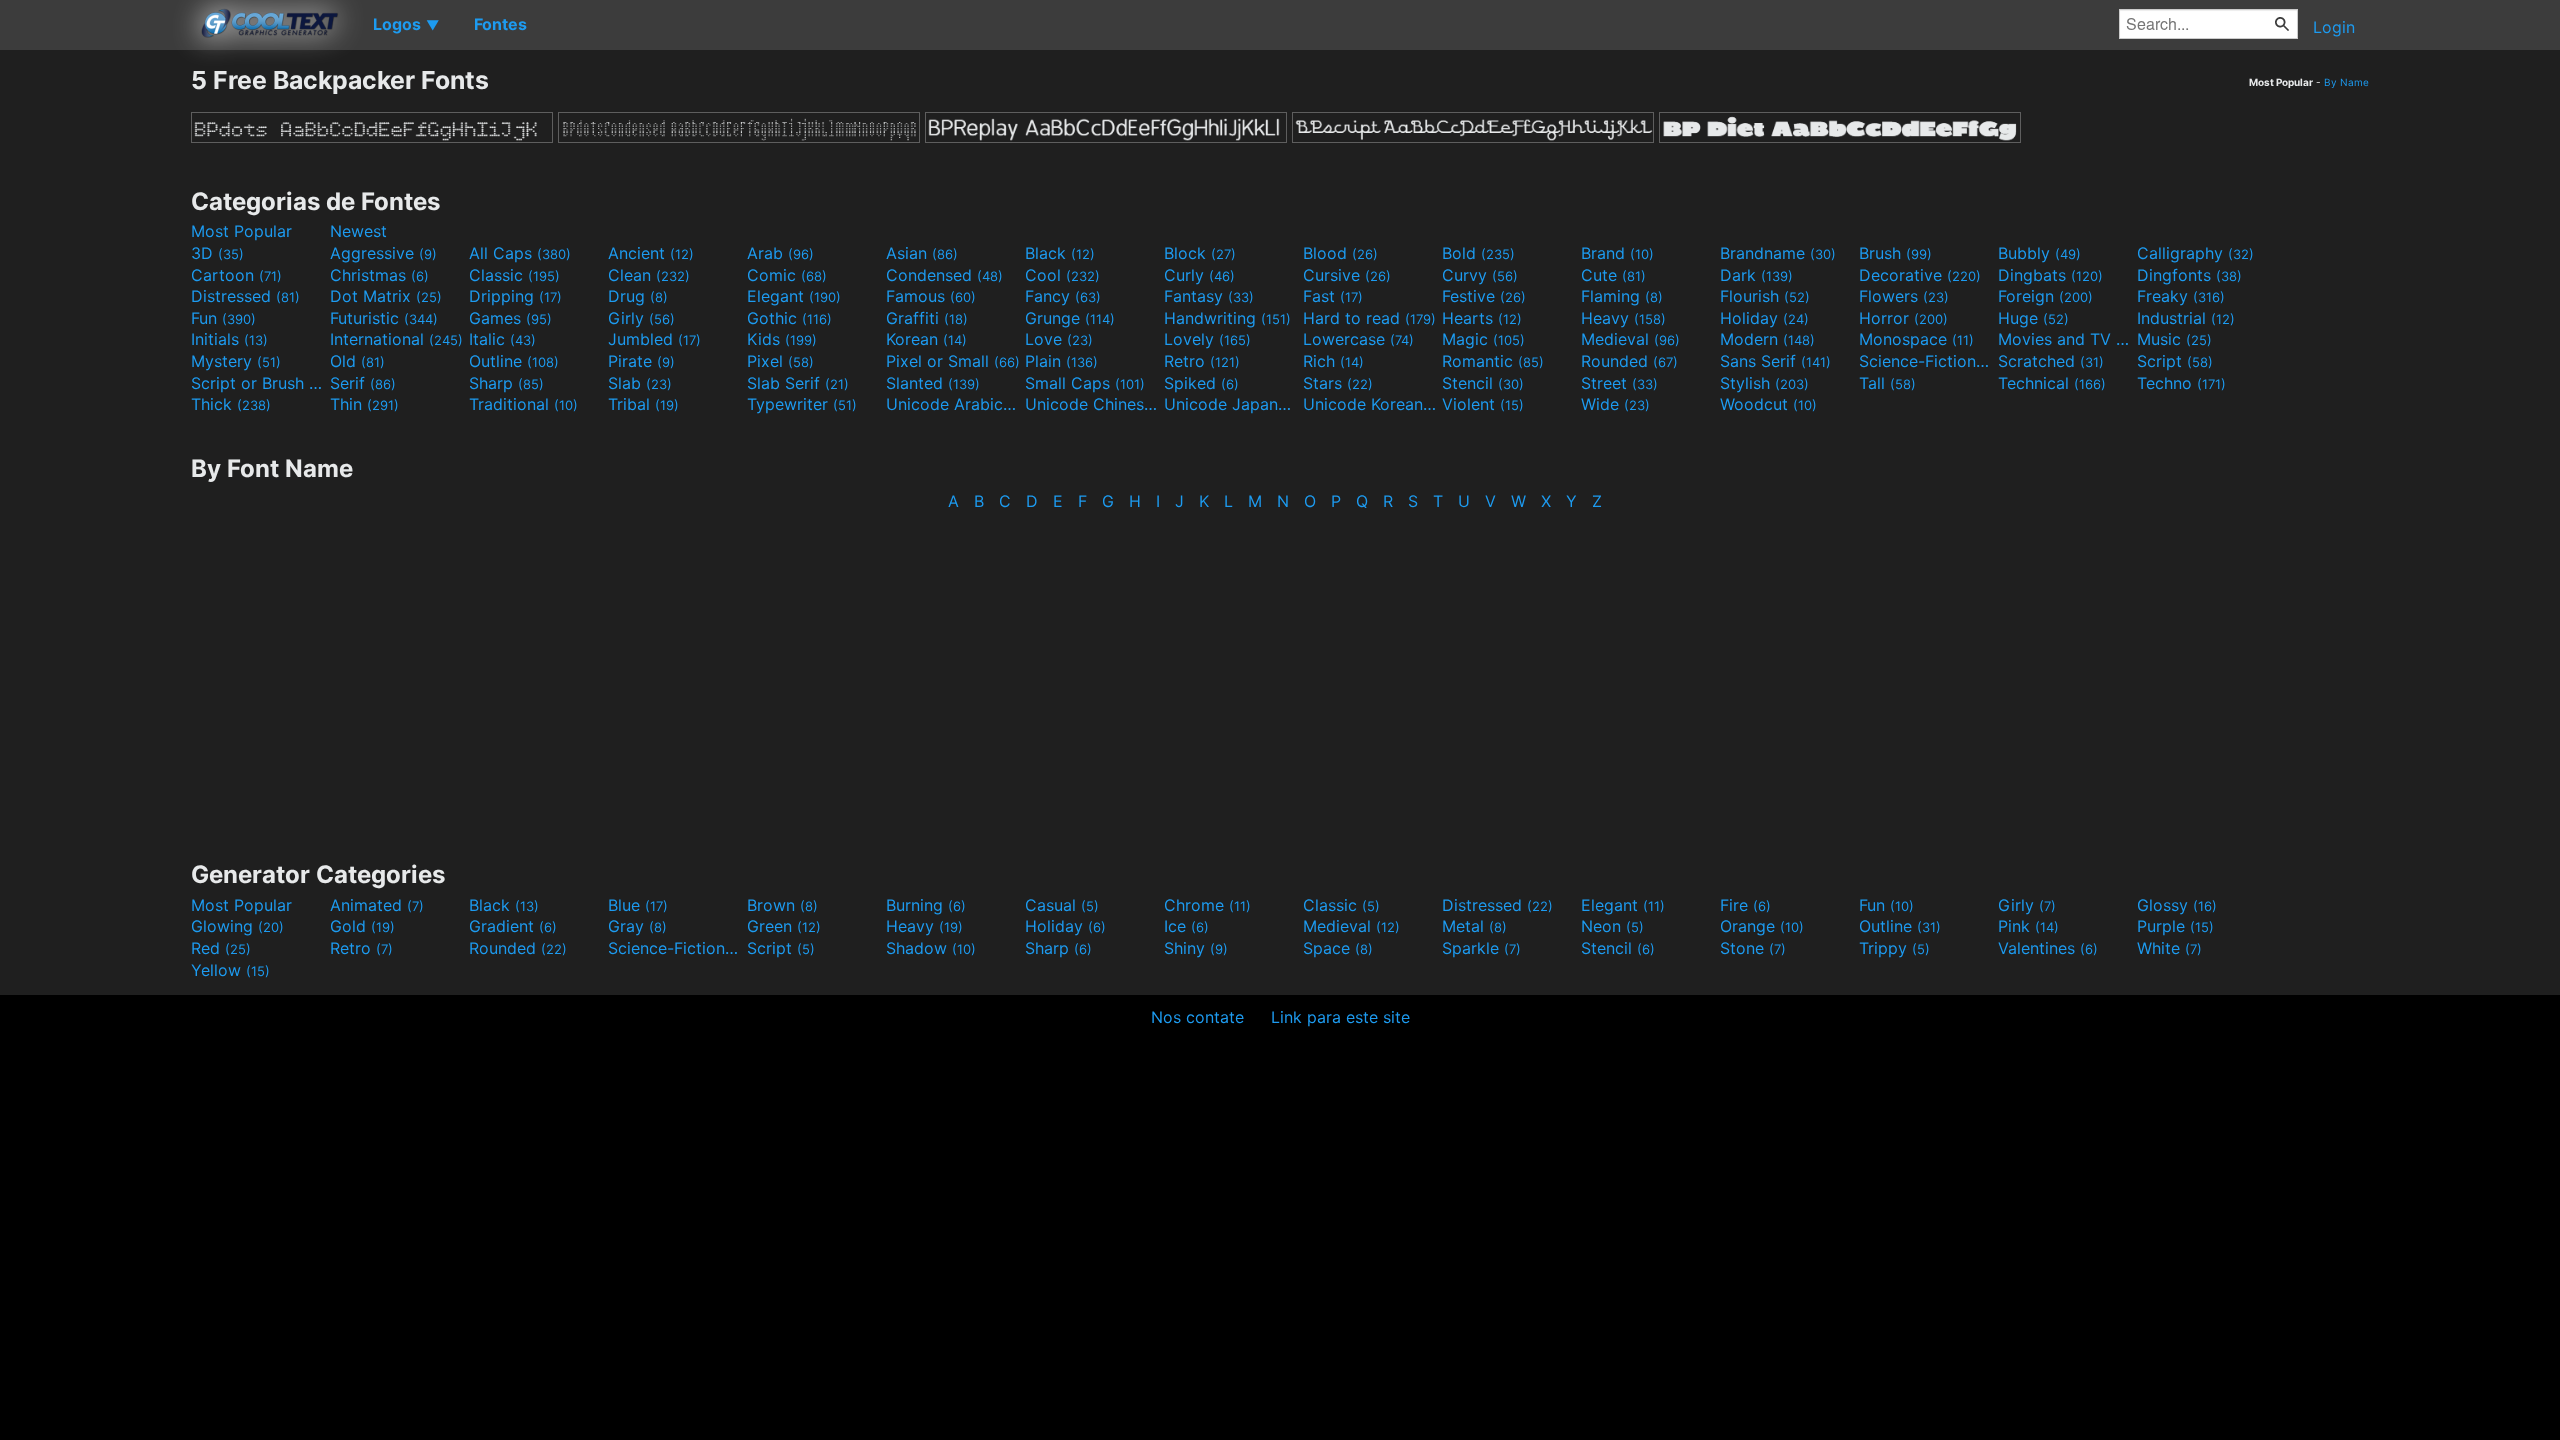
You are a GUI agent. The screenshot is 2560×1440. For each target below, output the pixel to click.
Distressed (245, 296)
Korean (926, 339)
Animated (377, 905)
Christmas (379, 275)
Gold (362, 926)
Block (1200, 253)
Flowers (1904, 296)
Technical (2052, 383)
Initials (229, 339)
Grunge (1070, 318)
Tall (1887, 383)
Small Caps (1085, 383)
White (2169, 948)
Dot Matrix (386, 296)
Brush (1895, 253)
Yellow (230, 970)
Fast (1333, 296)
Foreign (2045, 296)
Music (2174, 339)
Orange (1762, 926)
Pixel (780, 361)
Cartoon (236, 275)
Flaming (1622, 296)
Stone (1753, 948)
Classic (514, 275)
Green (784, 926)
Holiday (1764, 318)
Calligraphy (2195, 253)
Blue (638, 905)
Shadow (931, 948)
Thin (364, 404)
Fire (1745, 905)
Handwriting (1227, 318)
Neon (1612, 926)
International (396, 339)
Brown (782, 905)
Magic (1483, 339)
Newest (358, 231)
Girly (641, 318)
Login (2334, 27)
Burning (926, 905)
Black (1060, 253)
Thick (231, 404)
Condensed (944, 275)
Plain (1061, 361)
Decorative (1920, 275)
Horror (1903, 318)
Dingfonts (2189, 275)
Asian (922, 253)
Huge (2033, 318)
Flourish (1765, 296)
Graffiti (927, 318)
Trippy (1894, 948)
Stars (1338, 383)
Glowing (237, 926)
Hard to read (1369, 318)
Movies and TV (2065, 339)
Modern (1767, 339)
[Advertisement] (95, 365)
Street (1619, 383)
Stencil (1483, 383)
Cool (1062, 275)
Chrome (1207, 905)
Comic (787, 275)
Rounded (1629, 361)
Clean (649, 275)
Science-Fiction (1926, 361)
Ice (1186, 926)
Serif (363, 383)
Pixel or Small (953, 361)
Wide (1615, 404)
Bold (1478, 253)
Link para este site (1340, 1017)
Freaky (2181, 296)
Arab (780, 253)
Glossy (2177, 905)
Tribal (643, 404)
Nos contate (1197, 1017)
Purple (2175, 926)
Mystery (236, 361)
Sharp (506, 383)
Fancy (1063, 296)
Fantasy (1209, 296)
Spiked (1201, 383)
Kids (782, 339)
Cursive (1347, 275)
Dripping (515, 296)
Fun (223, 318)
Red (221, 948)
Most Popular (241, 231)
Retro (1202, 361)
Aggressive (383, 253)
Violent (1483, 404)
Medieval (1630, 339)
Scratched (2051, 361)
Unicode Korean (1370, 404)
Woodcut (1768, 404)
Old (357, 361)
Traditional (523, 404)
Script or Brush (258, 383)
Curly (1199, 275)
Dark (1756, 275)
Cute (1613, 275)
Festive (1484, 296)
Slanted (933, 383)
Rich (1333, 361)
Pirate (641, 361)
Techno (2181, 383)
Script (2175, 361)
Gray (637, 926)
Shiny (1196, 948)
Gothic (789, 318)
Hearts (1482, 318)
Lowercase (1358, 339)
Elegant (794, 296)
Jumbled (654, 339)
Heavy (1623, 318)
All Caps (520, 253)
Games (510, 318)
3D (217, 253)
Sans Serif (1775, 361)
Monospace (1916, 339)
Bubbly (2039, 253)
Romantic (1493, 361)
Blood (1340, 253)
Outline (514, 361)
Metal (1474, 926)
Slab (640, 383)
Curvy (1480, 275)
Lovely (1207, 339)
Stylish (1764, 383)
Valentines (2048, 948)
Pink (2028, 926)
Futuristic (384, 318)
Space (1338, 948)
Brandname (1778, 253)
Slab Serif (798, 383)
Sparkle (1481, 948)
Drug (638, 296)
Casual (1062, 905)
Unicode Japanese (1231, 404)
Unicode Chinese (1092, 404)
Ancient (651, 253)
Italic (502, 339)
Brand (1617, 253)
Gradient (513, 926)
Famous (931, 296)
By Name (2346, 82)
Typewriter (802, 404)
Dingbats (2050, 275)
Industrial (2186, 318)
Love (1059, 339)
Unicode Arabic (953, 404)
